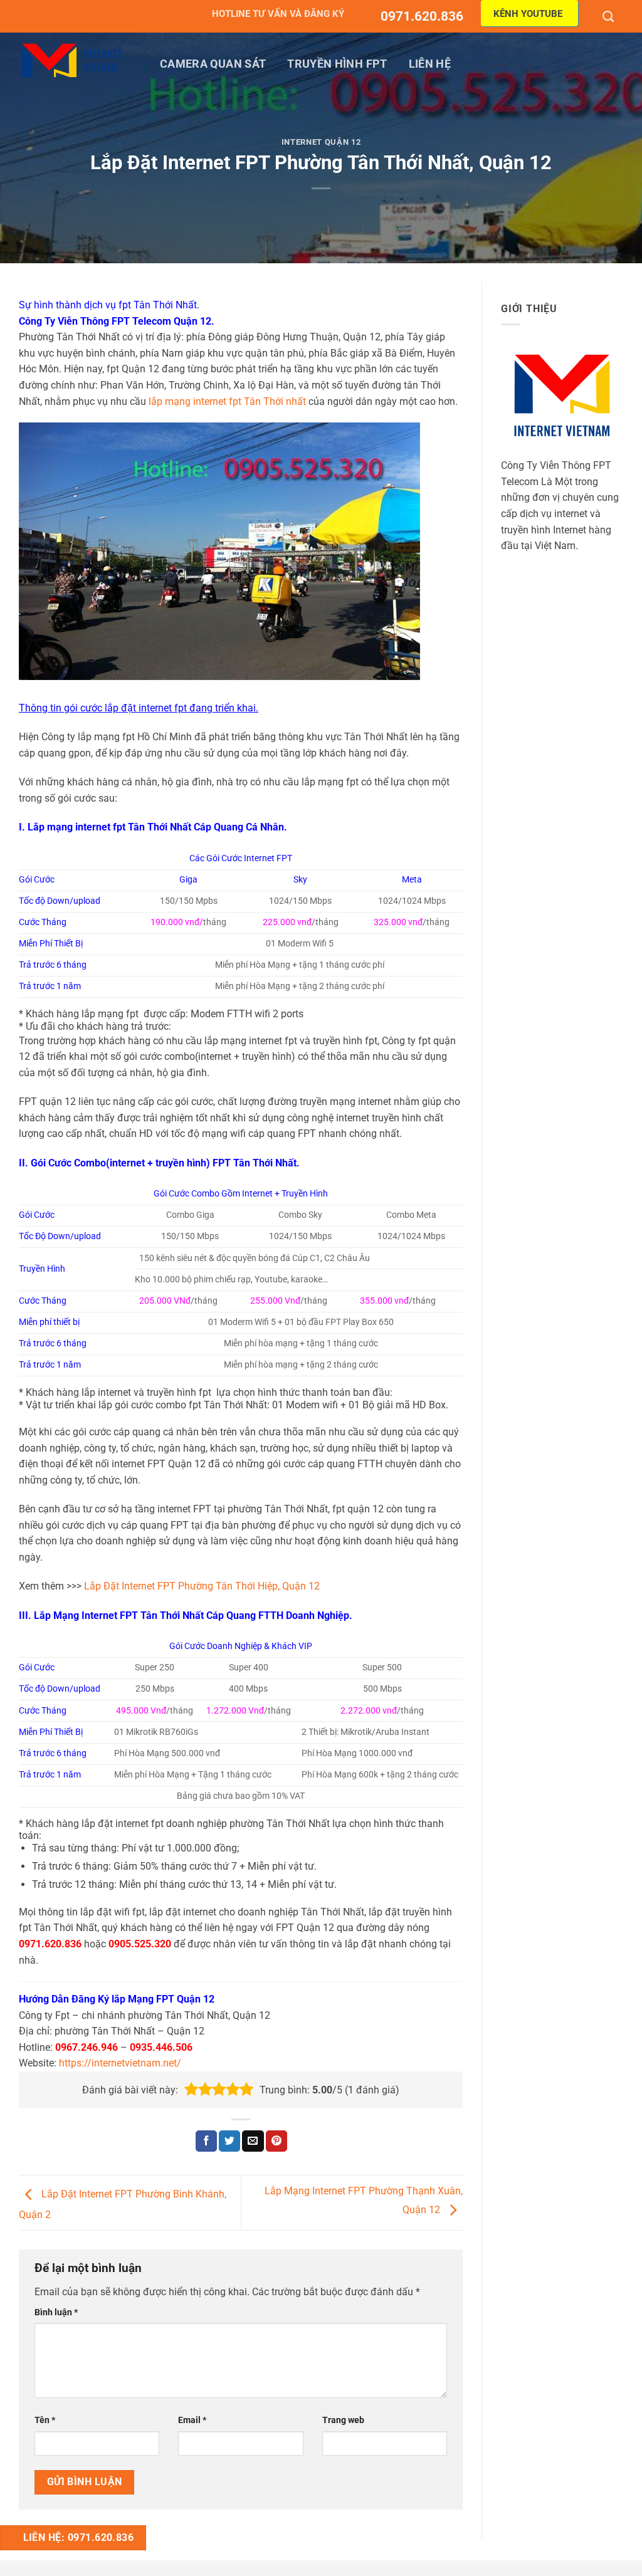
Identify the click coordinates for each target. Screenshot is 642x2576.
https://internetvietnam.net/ (120, 2063)
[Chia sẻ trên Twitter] (229, 2141)
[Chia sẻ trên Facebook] (206, 2141)
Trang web (343, 2420)
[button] (191, 2090)
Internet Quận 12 (321, 142)
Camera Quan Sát (213, 64)
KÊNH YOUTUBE (528, 14)
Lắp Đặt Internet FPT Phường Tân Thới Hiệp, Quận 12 (202, 1586)
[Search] (610, 16)
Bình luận (56, 2312)
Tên (45, 2420)
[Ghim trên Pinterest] (276, 2141)
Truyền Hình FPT (337, 64)
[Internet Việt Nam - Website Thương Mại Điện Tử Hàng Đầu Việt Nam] (72, 60)
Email (192, 2420)
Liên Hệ (430, 64)
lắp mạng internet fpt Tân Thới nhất (227, 401)
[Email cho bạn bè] (253, 2141)
